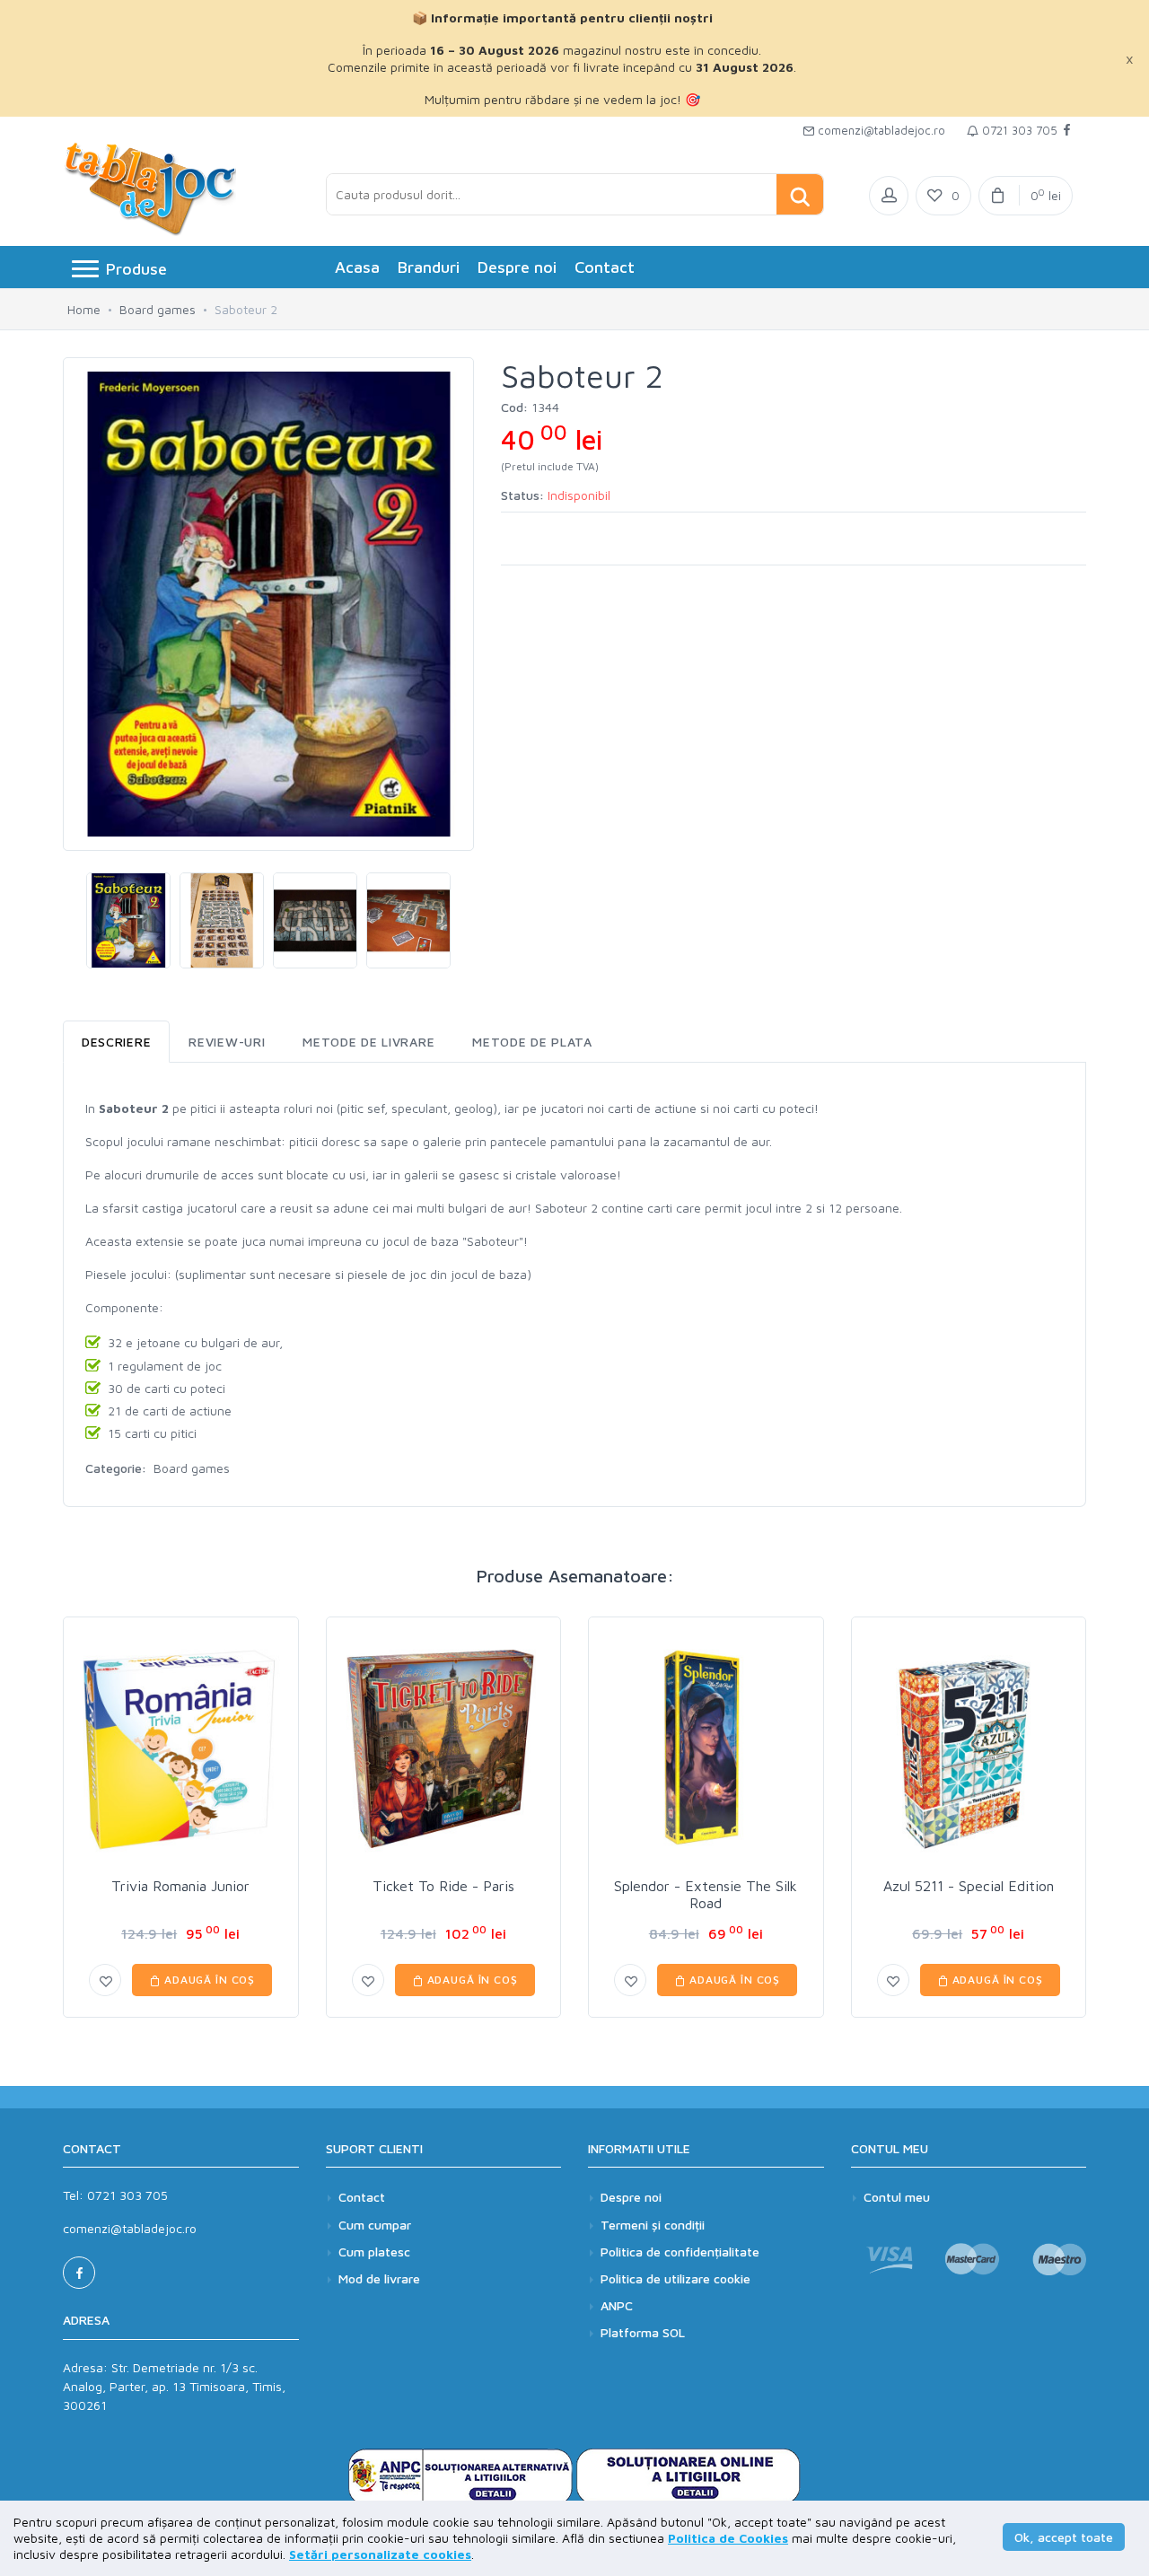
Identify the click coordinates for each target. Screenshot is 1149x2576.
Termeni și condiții (653, 2225)
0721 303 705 (1018, 130)
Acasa (357, 267)
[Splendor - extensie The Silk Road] (706, 1750)
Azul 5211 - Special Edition (969, 1886)
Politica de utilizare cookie (675, 2278)
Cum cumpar (375, 2225)
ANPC (617, 2305)
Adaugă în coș (208, 1980)
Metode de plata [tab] (532, 1042)
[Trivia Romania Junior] (181, 1750)
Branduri (429, 267)
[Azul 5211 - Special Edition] (969, 1750)
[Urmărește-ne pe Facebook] (1067, 131)
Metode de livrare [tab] (368, 1042)
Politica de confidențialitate (680, 2252)
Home (84, 309)
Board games (158, 309)
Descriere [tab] (116, 1042)
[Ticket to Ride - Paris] (444, 1750)
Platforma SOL (643, 2332)
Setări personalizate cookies (380, 2554)
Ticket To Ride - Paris (443, 1886)
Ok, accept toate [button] (1064, 2537)
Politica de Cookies (728, 2538)
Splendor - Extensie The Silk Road (706, 1894)
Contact (605, 267)
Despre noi (517, 267)
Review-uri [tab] (227, 1042)
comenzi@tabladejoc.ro (880, 130)
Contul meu (897, 2197)
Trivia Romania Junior (180, 1886)
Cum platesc (374, 2252)
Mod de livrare (379, 2278)
